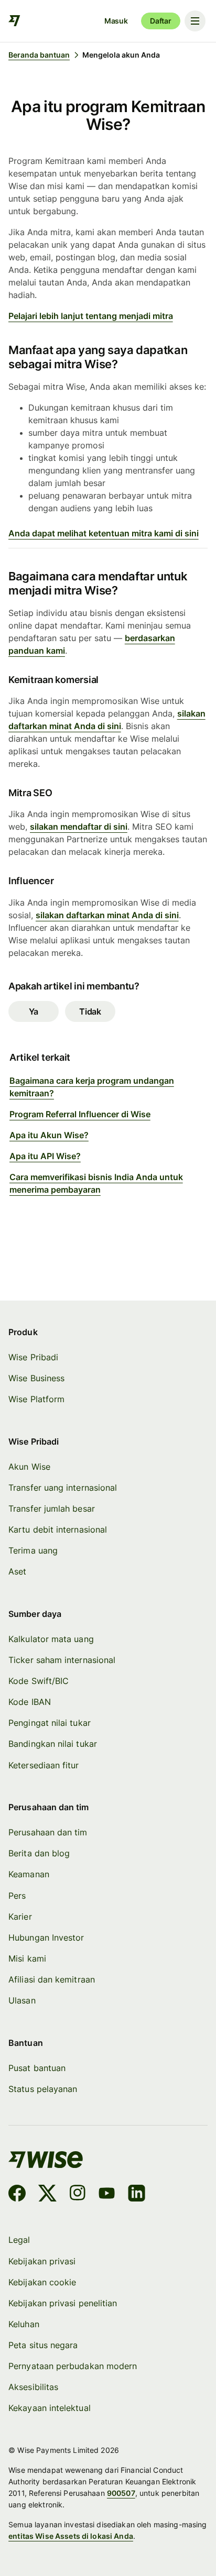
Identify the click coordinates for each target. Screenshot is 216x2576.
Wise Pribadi (33, 1357)
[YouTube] (107, 2195)
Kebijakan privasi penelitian (63, 2303)
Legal (19, 2240)
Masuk (116, 21)
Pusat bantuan (37, 2068)
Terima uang (33, 1551)
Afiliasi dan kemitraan (52, 1980)
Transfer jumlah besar (52, 1509)
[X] (47, 2195)
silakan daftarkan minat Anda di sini (107, 915)
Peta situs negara (43, 2345)
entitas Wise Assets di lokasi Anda (71, 2536)
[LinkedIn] (137, 2195)
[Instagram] (78, 2195)
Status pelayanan (43, 2089)
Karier (20, 1917)
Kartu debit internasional (58, 1530)
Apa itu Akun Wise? (49, 1135)
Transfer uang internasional (63, 1488)
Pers (17, 1896)
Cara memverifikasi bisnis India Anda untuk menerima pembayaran (96, 1183)
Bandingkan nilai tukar (53, 1744)
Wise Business (36, 1378)
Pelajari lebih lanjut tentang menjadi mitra (91, 316)
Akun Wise (29, 1467)
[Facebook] (17, 2195)
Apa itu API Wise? (45, 1156)
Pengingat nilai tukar (50, 1723)
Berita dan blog (39, 1853)
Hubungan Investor (46, 1938)
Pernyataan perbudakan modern (73, 2366)
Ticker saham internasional (62, 1660)
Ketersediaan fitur (44, 1765)
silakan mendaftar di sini (79, 827)
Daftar (161, 21)
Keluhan (24, 2324)
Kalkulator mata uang (51, 1639)
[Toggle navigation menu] (195, 21)
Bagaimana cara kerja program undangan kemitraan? (92, 1087)
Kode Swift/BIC (39, 1681)
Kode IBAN (30, 1702)
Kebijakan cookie (42, 2282)
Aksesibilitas (33, 2387)
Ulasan (22, 2001)
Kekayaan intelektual (50, 2408)
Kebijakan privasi (42, 2261)
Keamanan (29, 1874)
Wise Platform (36, 1399)
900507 (121, 2493)
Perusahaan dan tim (48, 1832)
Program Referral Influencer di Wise (80, 1114)
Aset (17, 1572)
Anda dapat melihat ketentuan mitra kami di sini (104, 533)
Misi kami (27, 1959)
